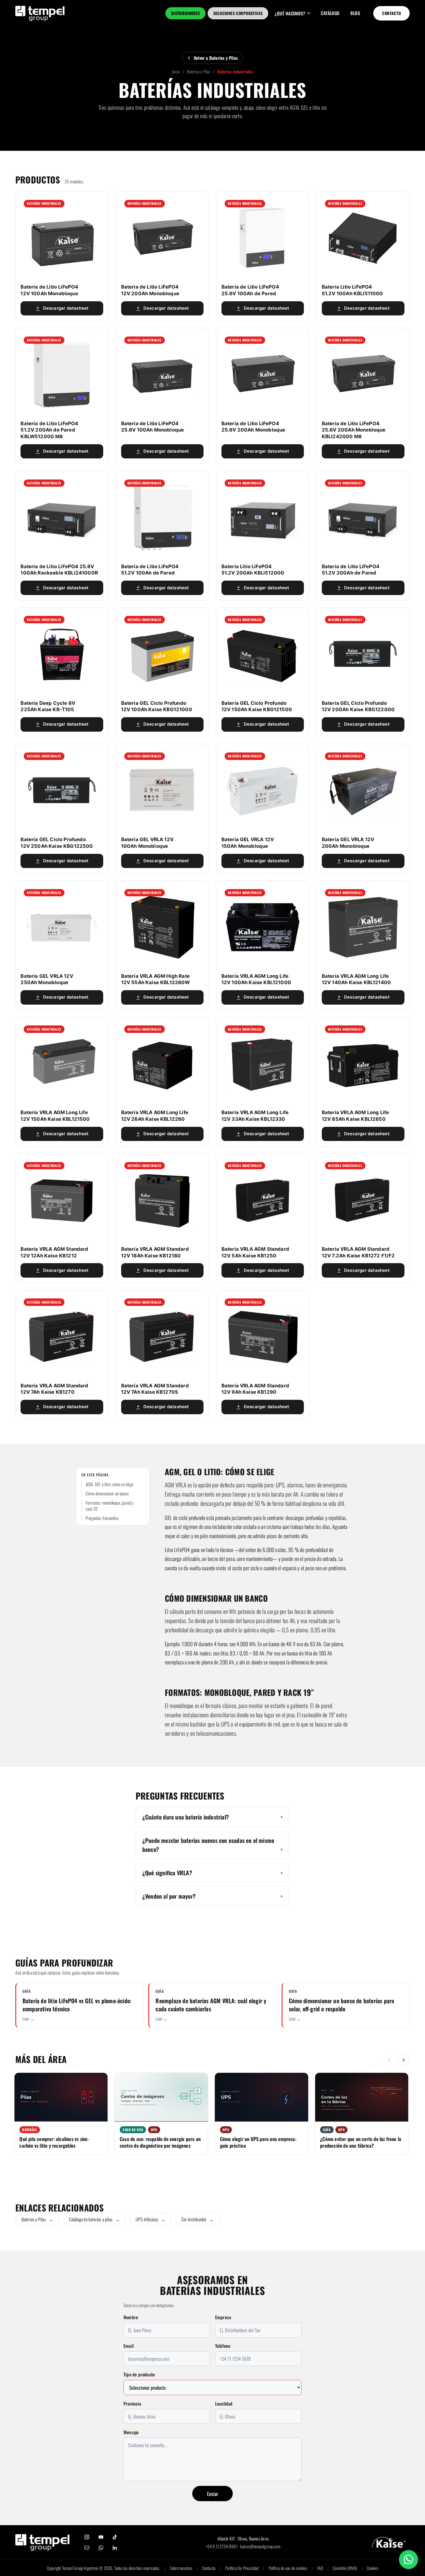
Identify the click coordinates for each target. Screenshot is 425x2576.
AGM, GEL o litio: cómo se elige (109, 1484)
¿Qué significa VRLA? (167, 1873)
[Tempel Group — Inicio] (42, 2542)
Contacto (392, 13)
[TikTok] (115, 2537)
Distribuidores (186, 13)
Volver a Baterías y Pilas (216, 58)
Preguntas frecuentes (102, 1518)
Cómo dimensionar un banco (107, 1494)
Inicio (176, 71)
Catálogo (330, 13)
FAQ (320, 2568)
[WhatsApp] (101, 2548)
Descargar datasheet (66, 308)
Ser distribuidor (197, 2219)
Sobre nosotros (181, 2568)
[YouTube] (101, 2537)
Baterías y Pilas (199, 71)
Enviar (213, 2494)
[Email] (87, 2548)
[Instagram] (87, 2537)
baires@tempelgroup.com (260, 2546)
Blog (355, 13)
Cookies (373, 2568)
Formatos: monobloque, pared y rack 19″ (110, 1506)
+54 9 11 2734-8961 (222, 2546)
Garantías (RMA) (345, 2568)
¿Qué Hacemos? (290, 13)
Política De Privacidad (242, 2568)
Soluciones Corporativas (238, 13)
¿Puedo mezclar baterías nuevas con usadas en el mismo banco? (208, 1845)
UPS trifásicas (151, 2219)
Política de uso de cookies (288, 2568)
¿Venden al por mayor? (169, 1896)
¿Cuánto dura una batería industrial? (186, 1817)
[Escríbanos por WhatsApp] (409, 2560)
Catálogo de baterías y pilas (95, 2219)
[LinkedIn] (115, 2548)
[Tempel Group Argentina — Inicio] (40, 13)
